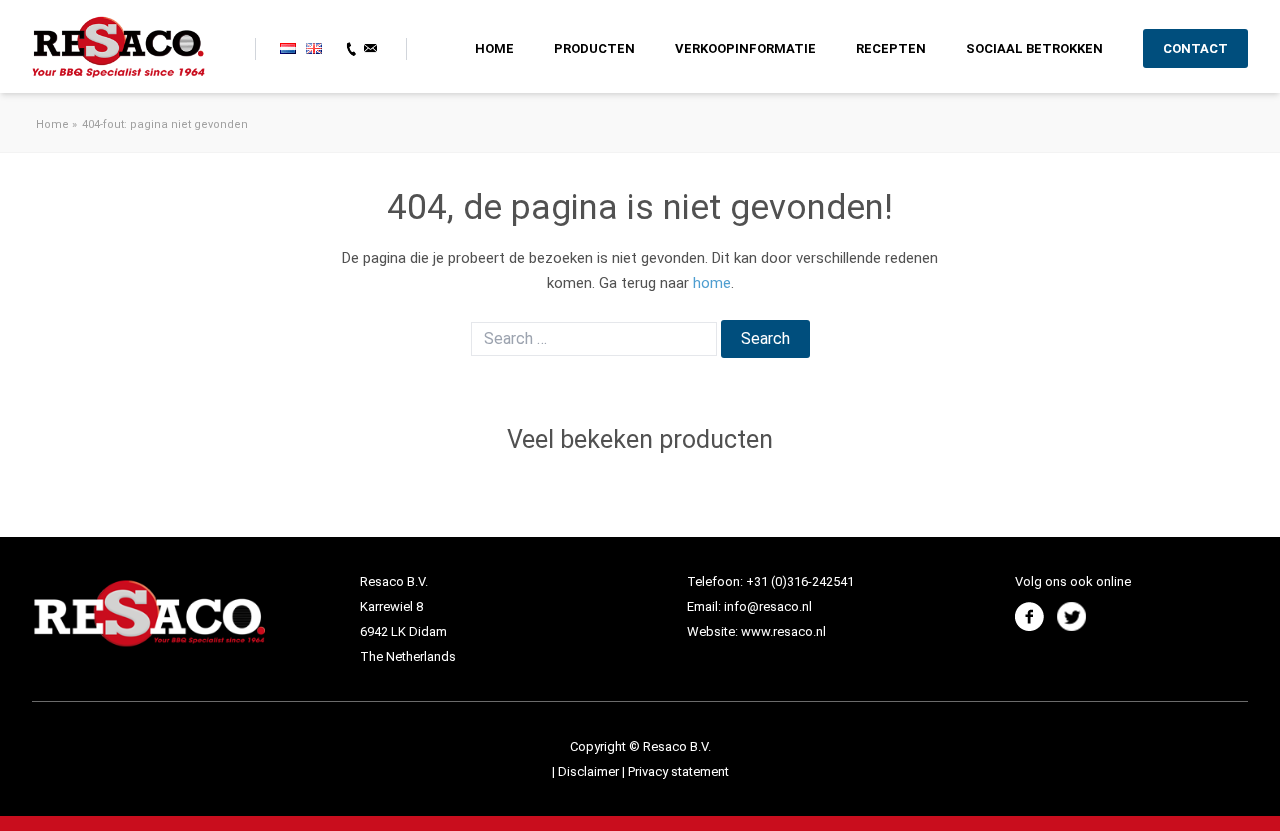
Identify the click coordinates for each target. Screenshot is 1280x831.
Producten (594, 48)
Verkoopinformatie (745, 48)
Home (494, 48)
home (712, 283)
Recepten (891, 48)
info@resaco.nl (768, 606)
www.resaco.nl (783, 631)
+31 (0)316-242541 (800, 581)
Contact (1195, 48)
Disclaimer (590, 771)
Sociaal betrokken (1034, 48)
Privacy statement (678, 771)
